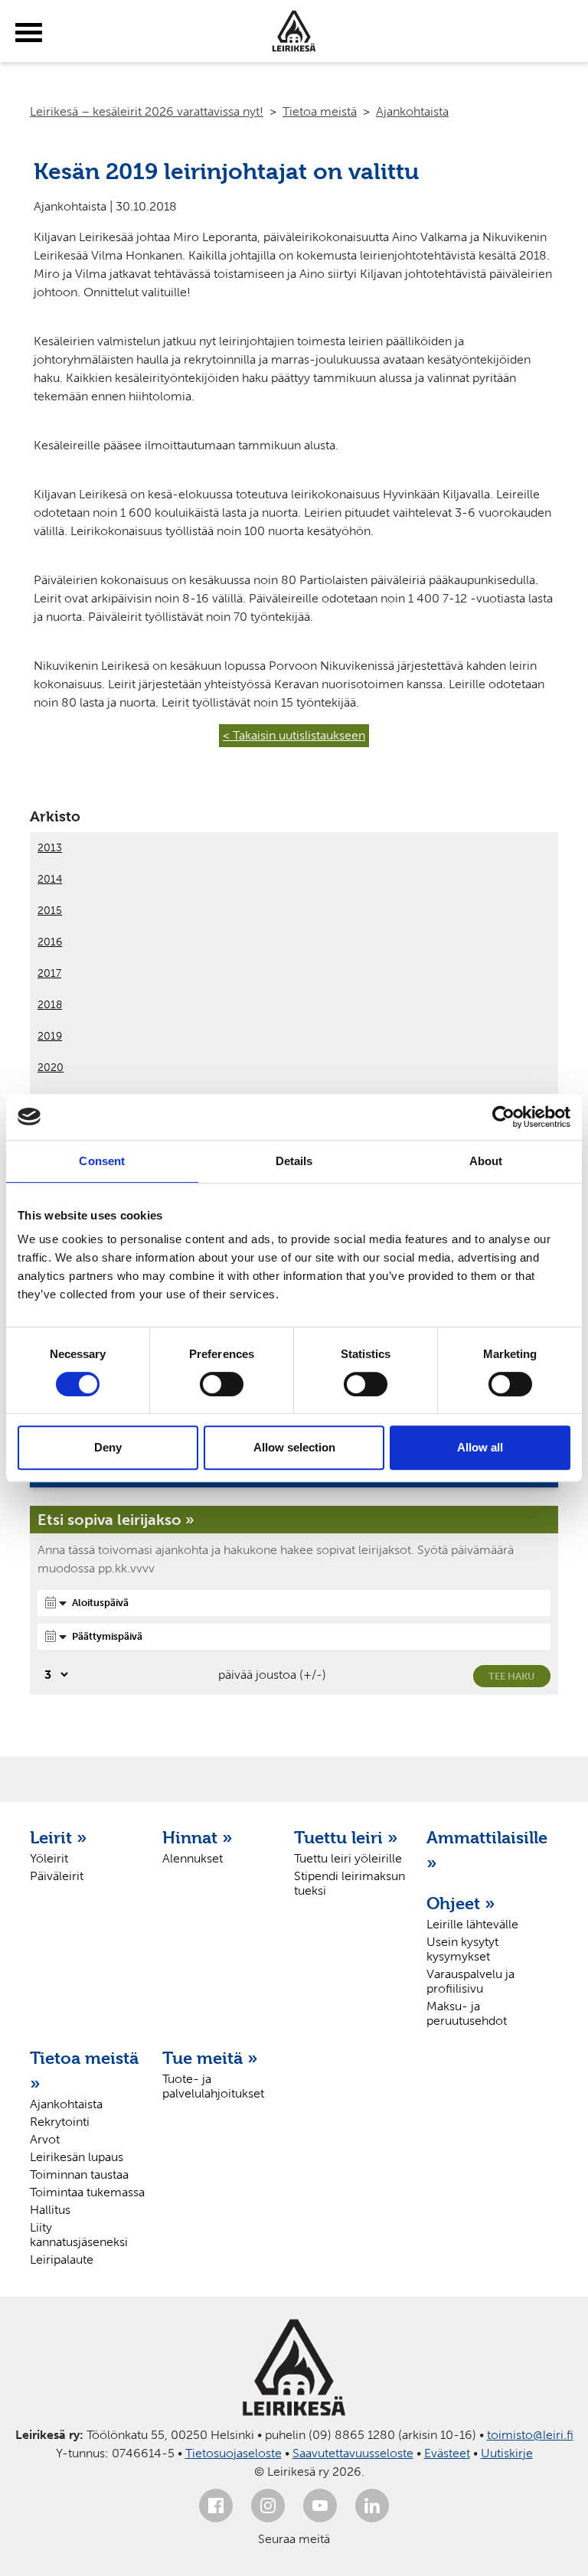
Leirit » (59, 1837)
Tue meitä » (210, 2058)
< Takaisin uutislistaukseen (294, 735)
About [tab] (486, 1161)
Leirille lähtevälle (472, 1924)
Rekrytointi (60, 2122)
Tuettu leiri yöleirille (348, 1858)
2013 (50, 848)
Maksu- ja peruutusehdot (467, 2013)
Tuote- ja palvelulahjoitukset (213, 2086)
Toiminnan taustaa (79, 2174)
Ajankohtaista (412, 111)
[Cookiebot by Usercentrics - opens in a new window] (503, 1117)
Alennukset (193, 1858)
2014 (50, 879)
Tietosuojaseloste (234, 2453)
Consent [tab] (102, 1161)
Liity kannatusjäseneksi (79, 2235)
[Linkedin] (372, 2506)
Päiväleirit (57, 1876)
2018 (50, 1005)
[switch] (222, 1384)
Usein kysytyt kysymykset (462, 1949)
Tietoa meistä (320, 111)
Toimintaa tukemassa (87, 2192)
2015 (50, 911)
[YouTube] (320, 2506)
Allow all (480, 1447)
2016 (50, 942)
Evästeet (447, 2453)
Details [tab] (294, 1161)
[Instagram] (268, 2506)
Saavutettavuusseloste (353, 2453)
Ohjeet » (461, 1903)
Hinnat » (198, 1837)
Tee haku (512, 1676)
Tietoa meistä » (84, 2070)
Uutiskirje (507, 2453)
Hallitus (50, 2210)
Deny (108, 1447)
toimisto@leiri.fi (530, 2435)
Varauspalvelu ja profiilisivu (470, 1981)
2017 (49, 973)
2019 (50, 1036)
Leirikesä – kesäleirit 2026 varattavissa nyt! (147, 111)
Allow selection (294, 1447)
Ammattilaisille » (485, 1850)
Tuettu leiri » (346, 1837)
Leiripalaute (62, 2259)
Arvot (45, 2139)
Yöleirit (49, 1858)
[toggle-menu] (29, 33)
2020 (51, 1068)
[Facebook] (216, 2506)
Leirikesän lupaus (77, 2157)
